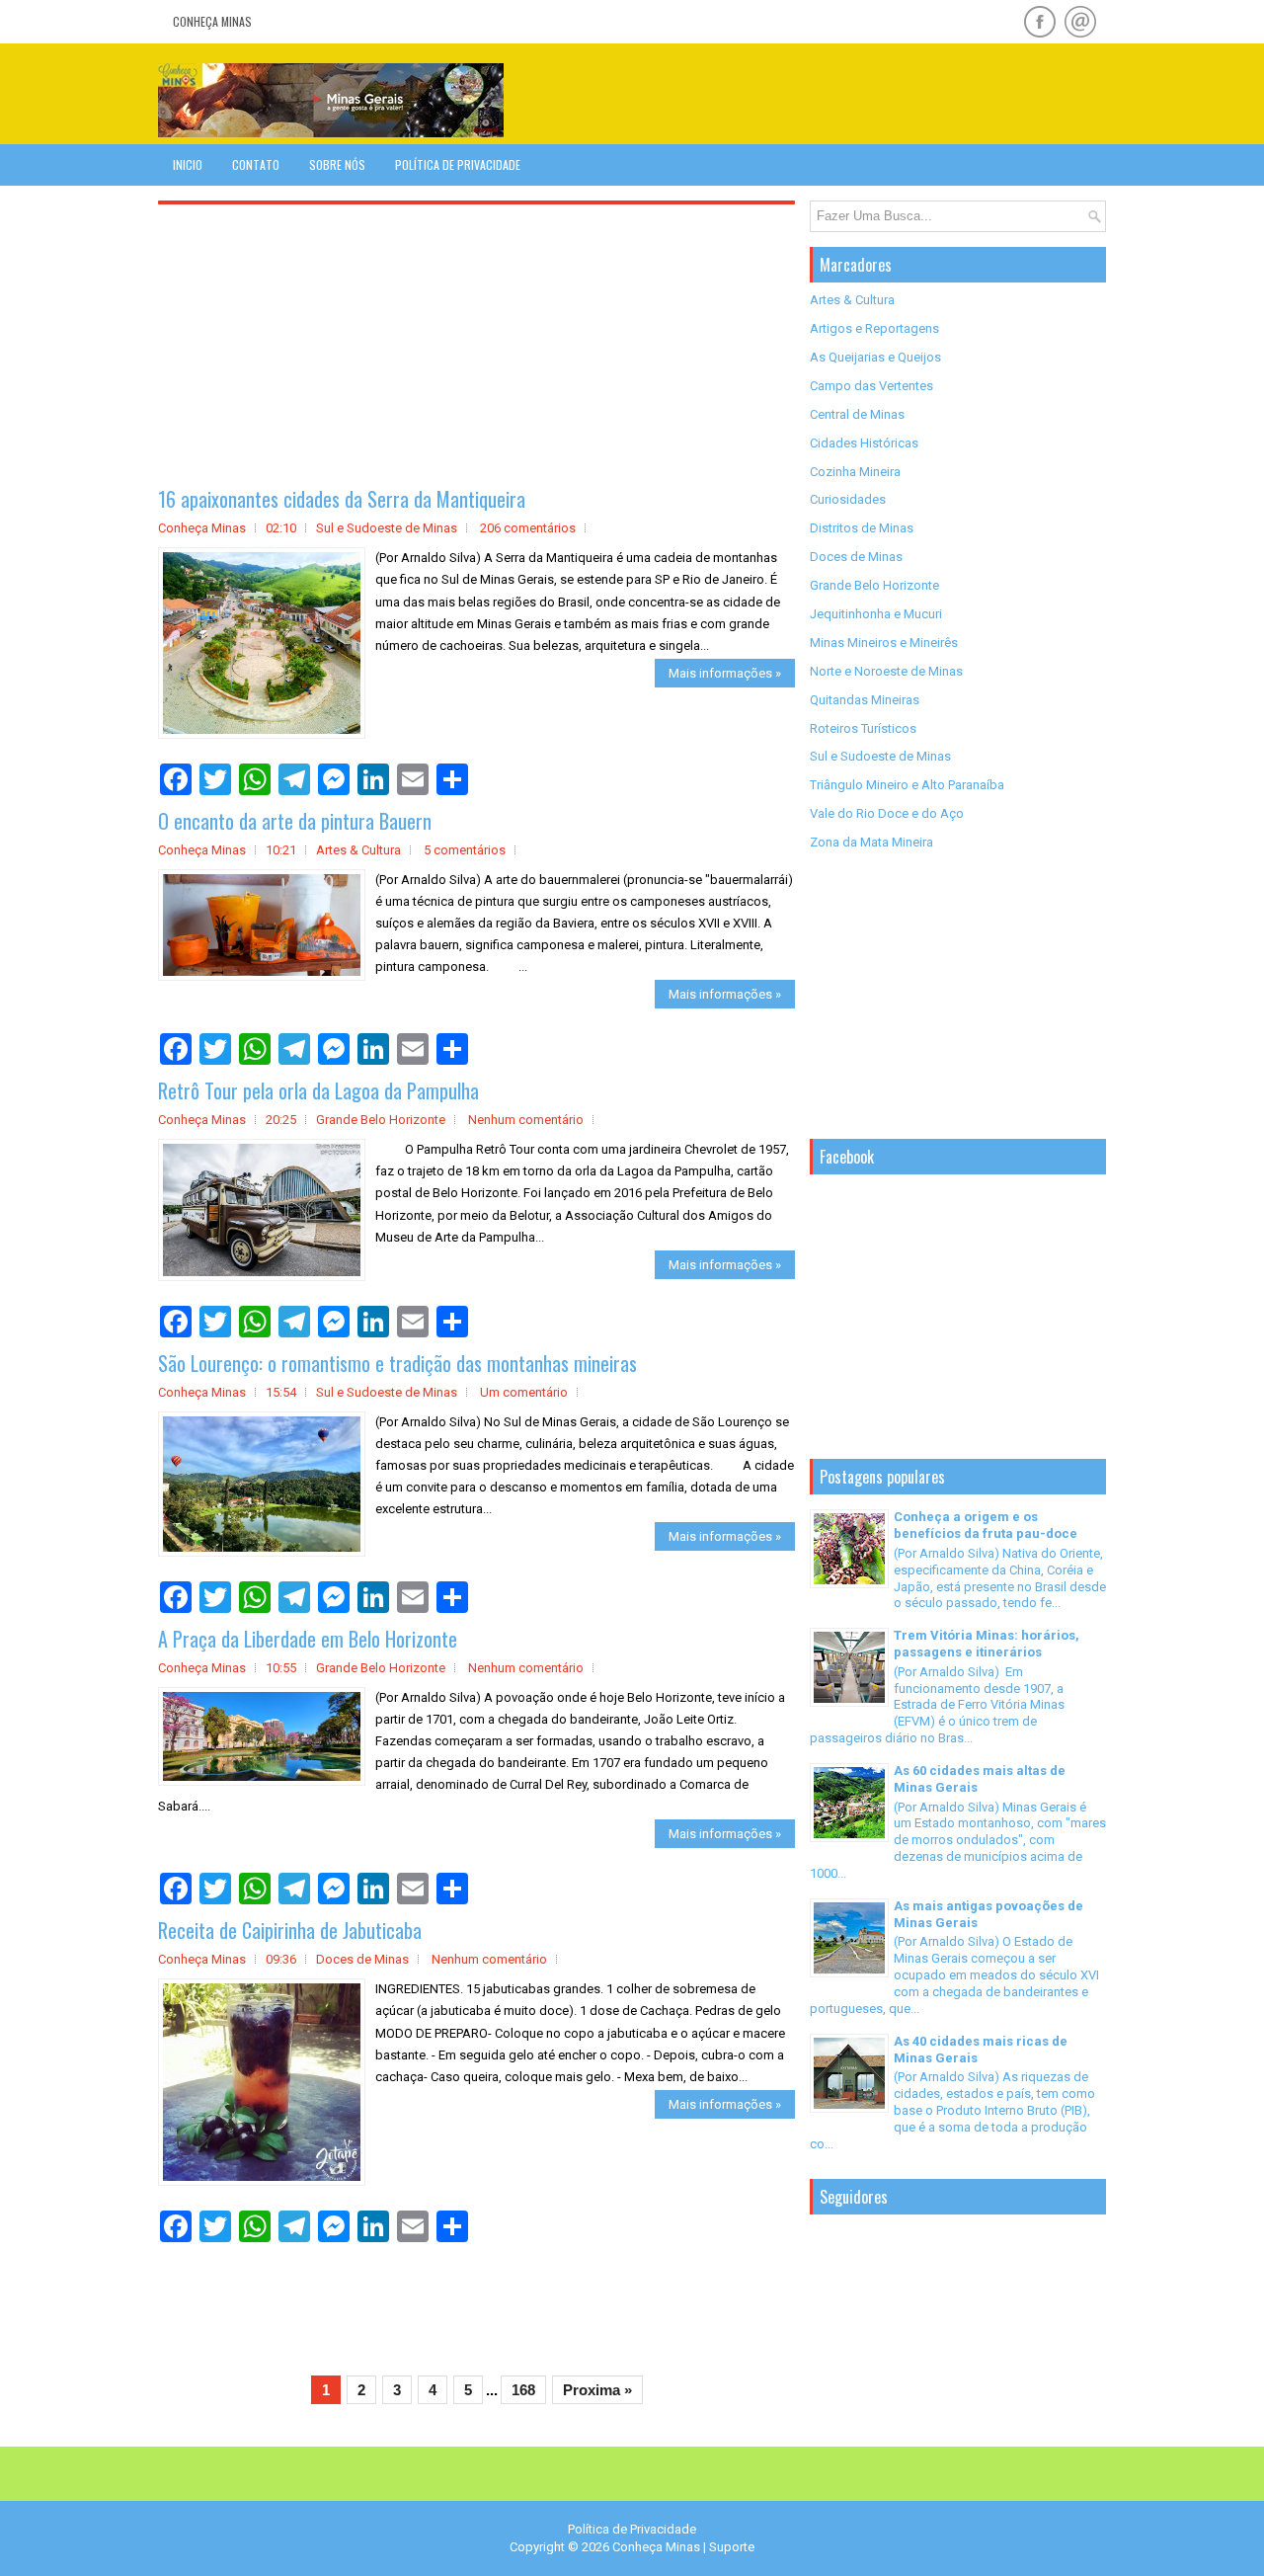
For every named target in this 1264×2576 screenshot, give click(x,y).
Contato (256, 164)
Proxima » (597, 2390)
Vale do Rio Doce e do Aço (887, 813)
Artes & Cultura (358, 850)
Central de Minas (857, 414)
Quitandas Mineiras (865, 700)
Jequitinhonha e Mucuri (876, 614)
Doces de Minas (362, 1959)
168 (523, 2390)
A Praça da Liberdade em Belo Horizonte (308, 1639)
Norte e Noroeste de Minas (886, 671)
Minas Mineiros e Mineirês (884, 643)
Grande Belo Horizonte (381, 1120)
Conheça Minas (212, 21)
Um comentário (524, 1392)
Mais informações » (725, 673)
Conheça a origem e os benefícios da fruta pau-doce (986, 1525)
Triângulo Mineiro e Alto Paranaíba (907, 785)
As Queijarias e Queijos (875, 357)
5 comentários (465, 850)
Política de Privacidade (458, 164)
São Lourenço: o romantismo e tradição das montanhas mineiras (397, 1363)
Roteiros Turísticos (863, 728)
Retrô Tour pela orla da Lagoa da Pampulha (318, 1090)
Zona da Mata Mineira (871, 842)
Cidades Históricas (864, 443)
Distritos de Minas (862, 528)
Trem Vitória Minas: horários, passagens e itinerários (987, 1644)
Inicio (188, 164)
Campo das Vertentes (871, 386)
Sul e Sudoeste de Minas (387, 528)
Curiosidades (848, 499)
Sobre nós (337, 164)
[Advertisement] (875, 93)
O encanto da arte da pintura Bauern (295, 821)
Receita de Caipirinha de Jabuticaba (290, 1930)
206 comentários (528, 528)
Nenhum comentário (526, 1120)
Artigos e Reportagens (874, 328)
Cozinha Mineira (855, 472)
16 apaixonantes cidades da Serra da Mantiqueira (342, 499)
